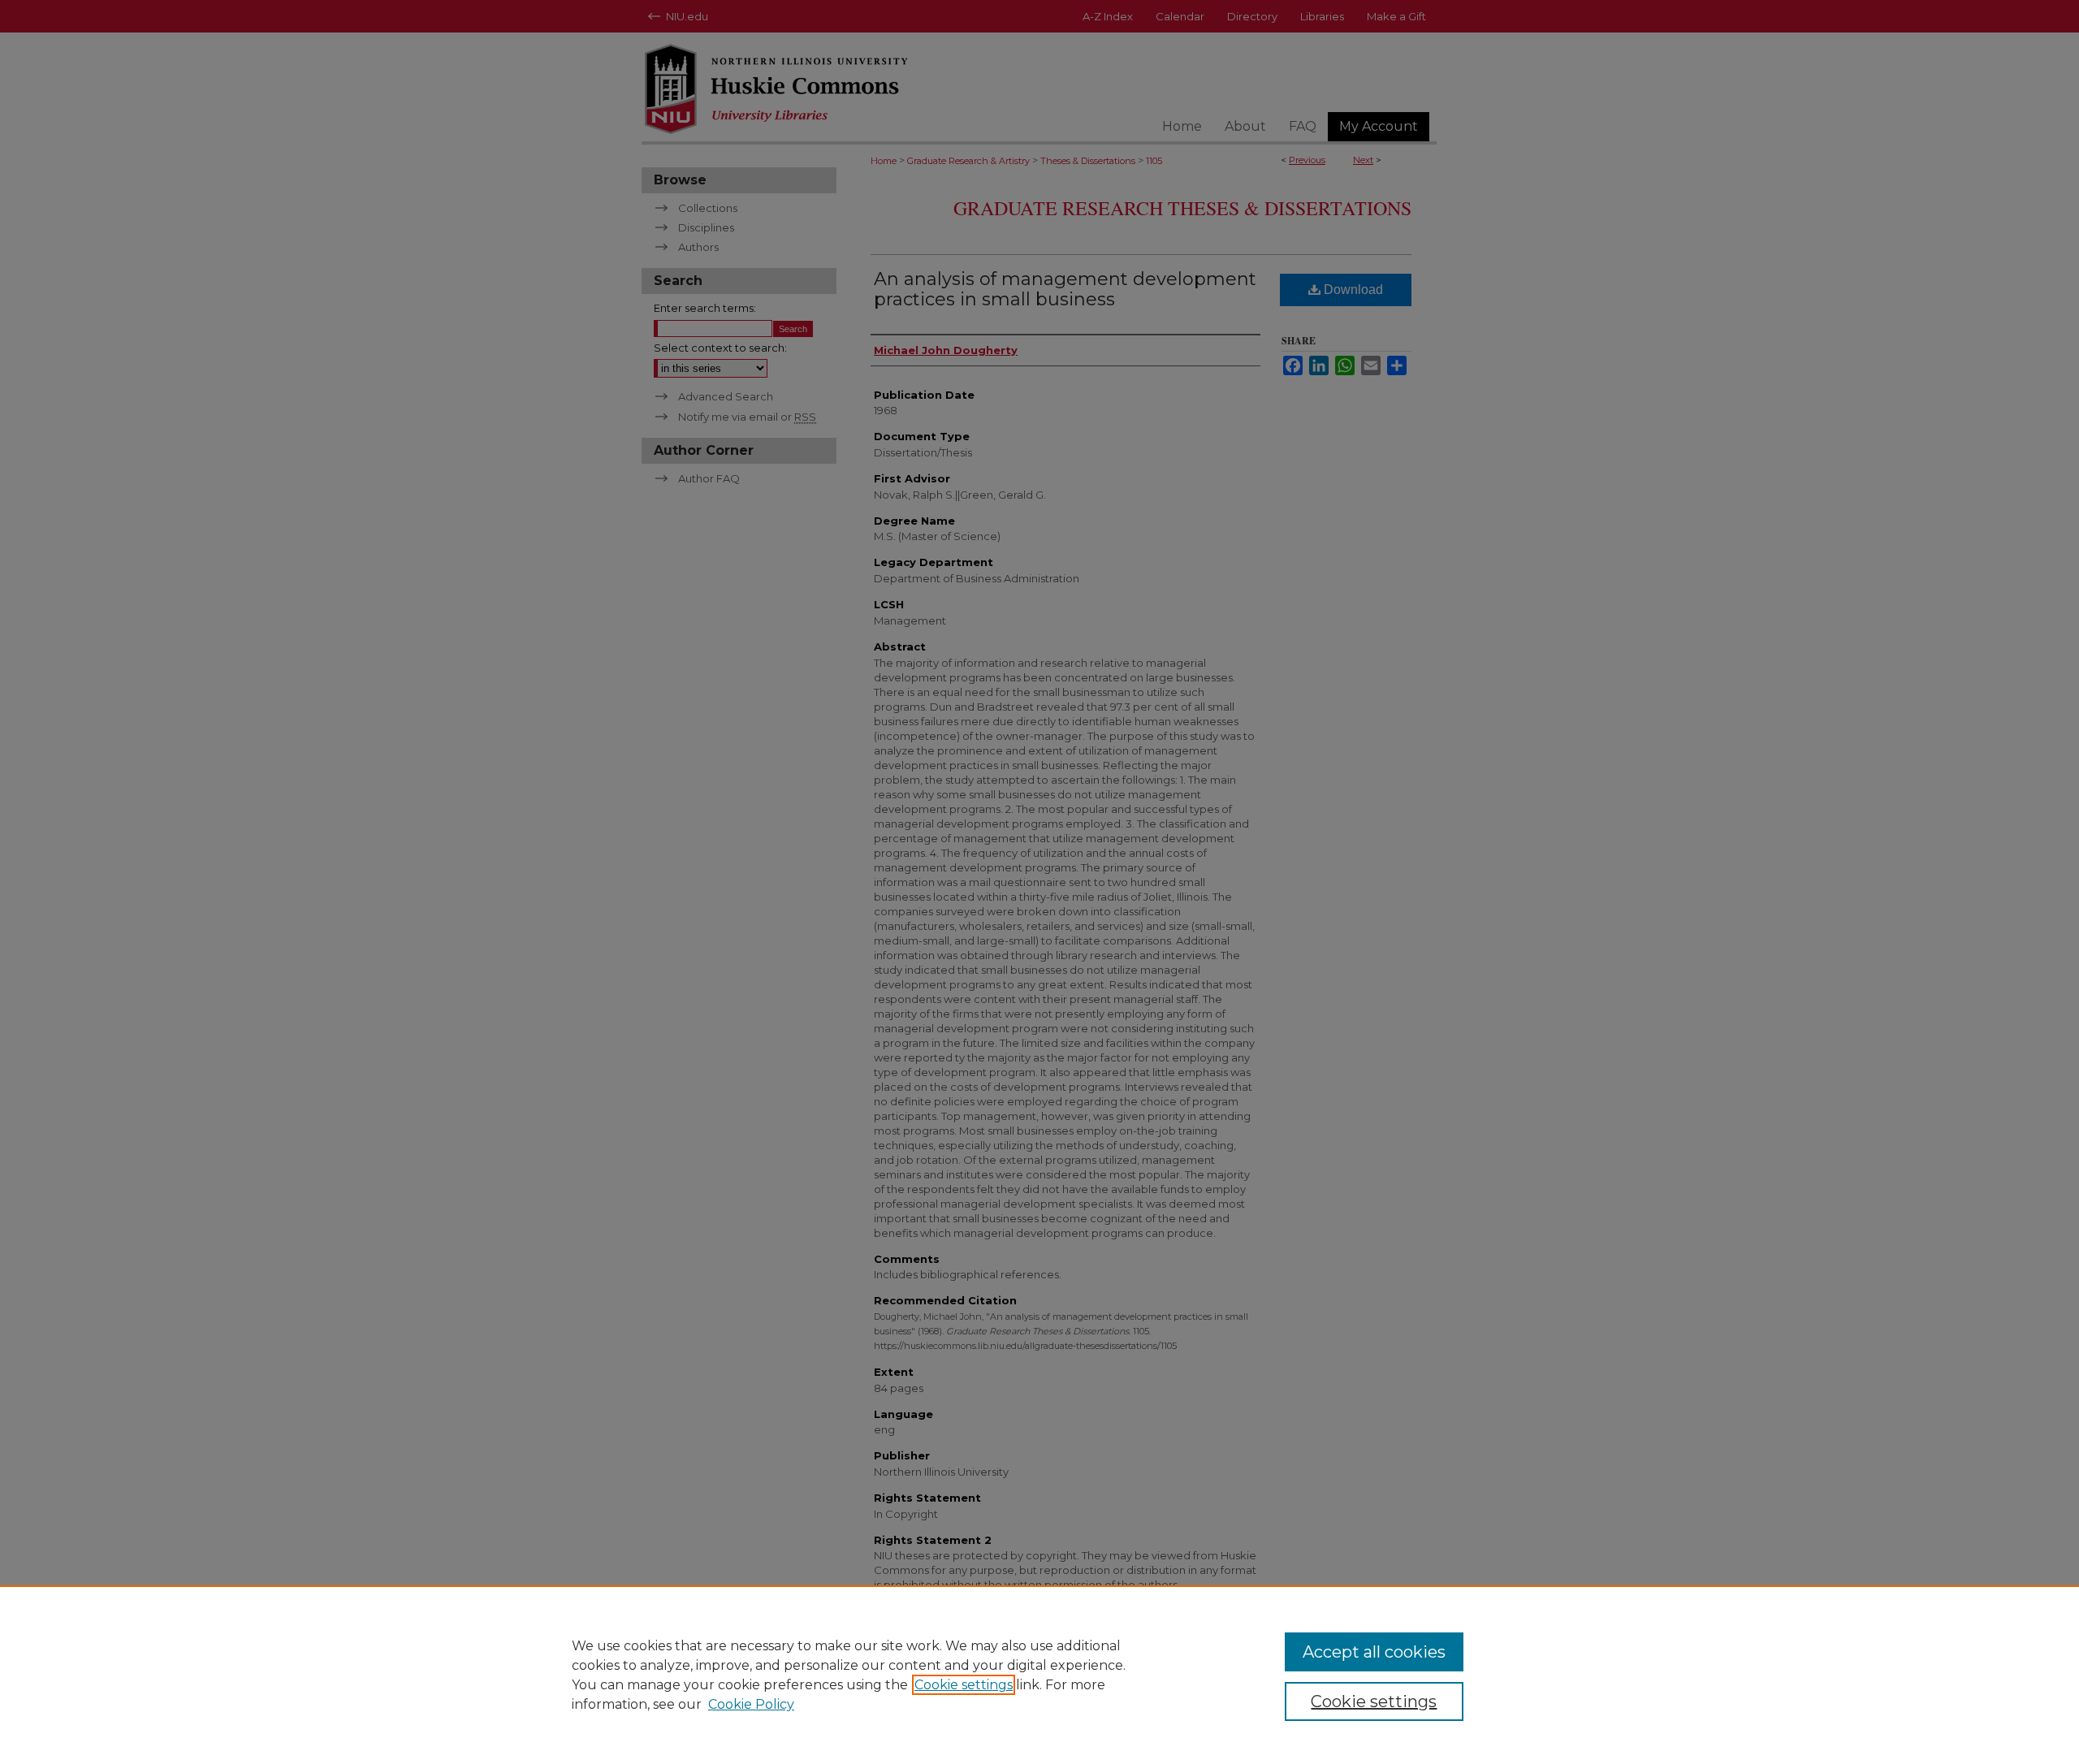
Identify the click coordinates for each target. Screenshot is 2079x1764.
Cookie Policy (751, 1704)
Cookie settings (964, 1685)
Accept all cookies (1374, 1652)
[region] (1039, 1675)
